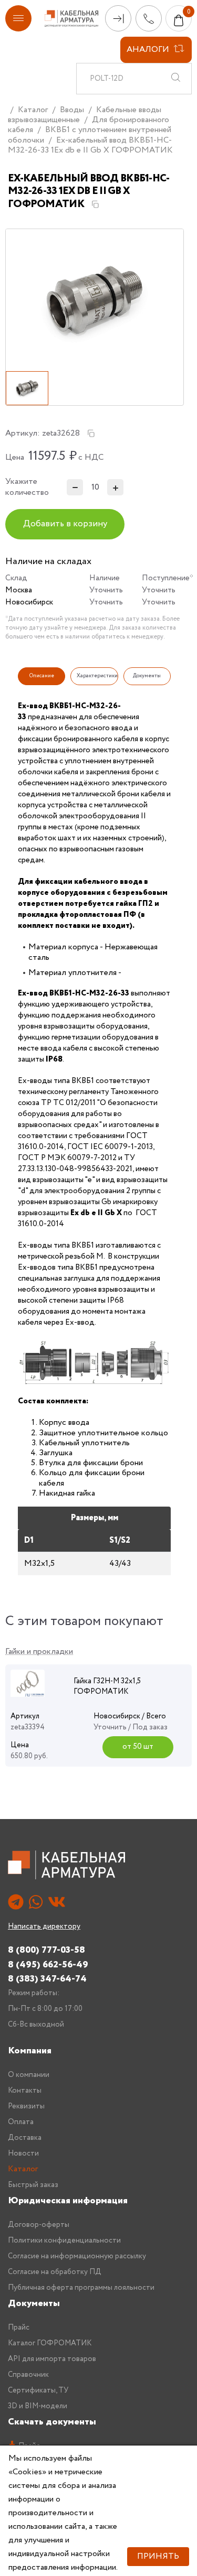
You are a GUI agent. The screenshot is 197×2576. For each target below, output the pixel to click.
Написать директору (44, 1926)
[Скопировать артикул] (91, 434)
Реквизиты (26, 2106)
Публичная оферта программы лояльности (81, 2288)
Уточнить (106, 590)
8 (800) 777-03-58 (46, 1950)
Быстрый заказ (33, 2185)
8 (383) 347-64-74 (47, 1979)
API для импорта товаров (52, 2359)
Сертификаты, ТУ (38, 2390)
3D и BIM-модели (38, 2406)
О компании (29, 2075)
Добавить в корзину (65, 524)
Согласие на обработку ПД (55, 2272)
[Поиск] (175, 79)
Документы (34, 2303)
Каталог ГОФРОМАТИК (50, 2343)
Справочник (28, 2375)
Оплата (21, 2122)
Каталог (33, 110)
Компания (30, 2051)
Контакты (25, 2091)
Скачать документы (52, 2422)
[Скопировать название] (95, 204)
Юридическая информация (68, 2201)
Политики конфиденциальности (64, 2241)
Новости (23, 2153)
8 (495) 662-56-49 (48, 1965)
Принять (158, 2556)
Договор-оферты (39, 2225)
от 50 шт (138, 1747)
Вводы (72, 110)
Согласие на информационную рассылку (77, 2256)
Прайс (19, 2328)
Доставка (25, 2138)
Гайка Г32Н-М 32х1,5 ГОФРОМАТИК (107, 1686)
